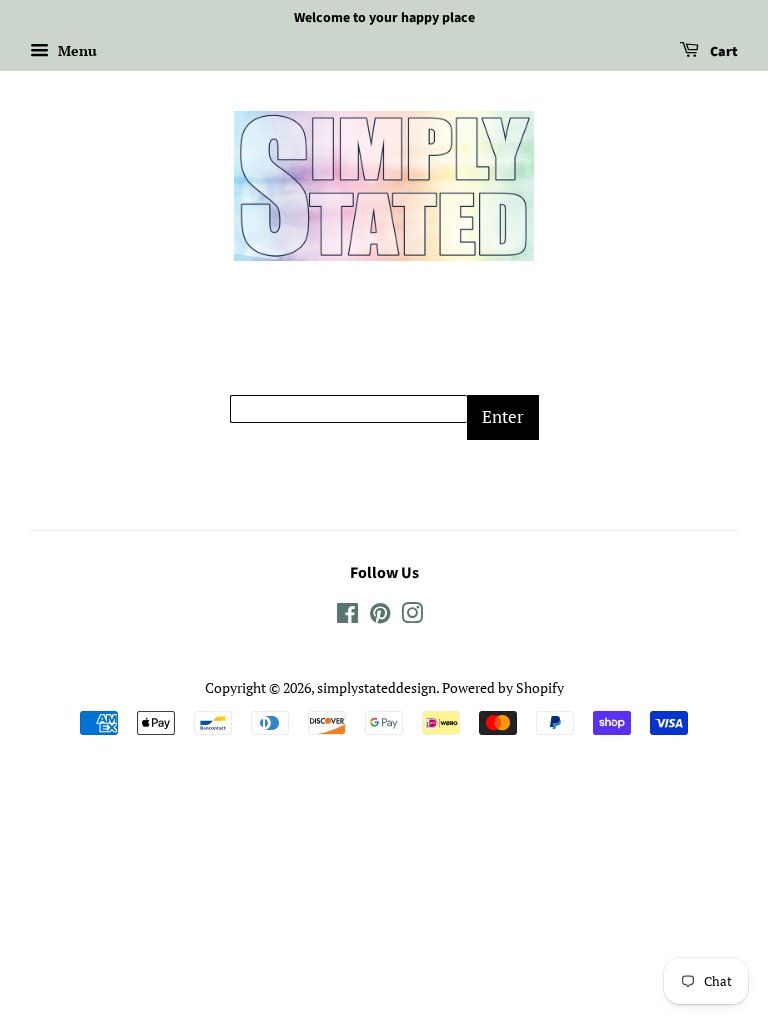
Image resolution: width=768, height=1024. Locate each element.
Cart (722, 52)
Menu (75, 50)
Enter (503, 416)
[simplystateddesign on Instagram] (412, 616)
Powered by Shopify (503, 687)
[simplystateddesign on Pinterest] (380, 616)
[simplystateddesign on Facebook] (347, 616)
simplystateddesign (376, 687)
